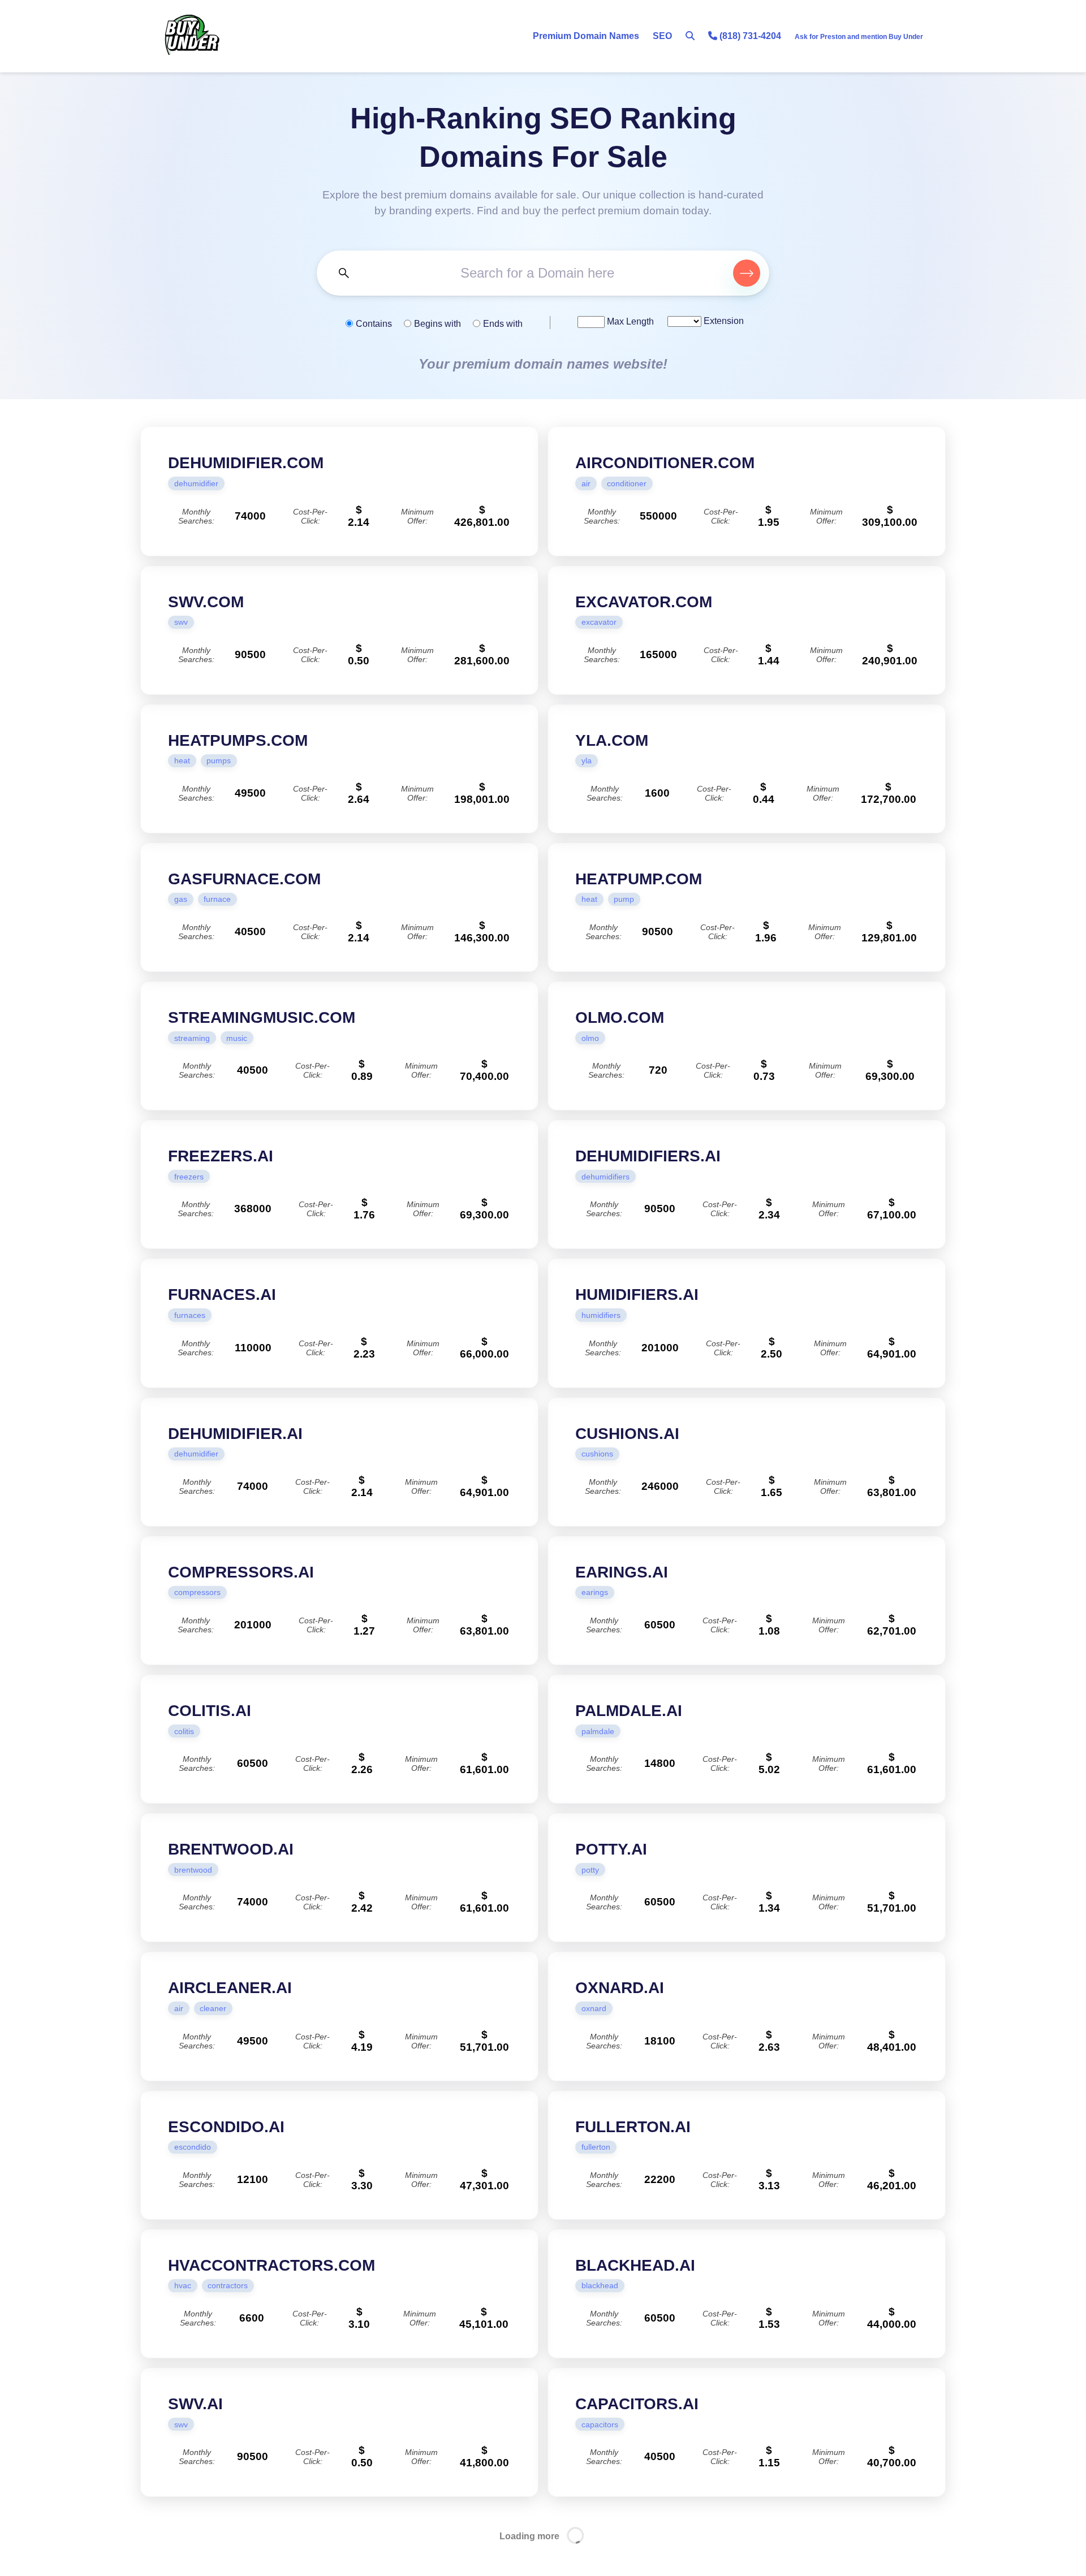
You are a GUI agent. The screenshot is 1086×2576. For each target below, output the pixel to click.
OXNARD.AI (620, 1988)
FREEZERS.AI (221, 1156)
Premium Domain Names (586, 36)
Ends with (503, 324)
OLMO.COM (620, 1017)
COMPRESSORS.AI (241, 1572)
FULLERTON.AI (633, 2127)
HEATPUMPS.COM (238, 740)
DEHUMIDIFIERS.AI (648, 1156)
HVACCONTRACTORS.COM (271, 2265)
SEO (662, 36)
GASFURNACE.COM (244, 879)
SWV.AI (195, 2404)
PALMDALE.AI (629, 1711)
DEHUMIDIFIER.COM (246, 463)
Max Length (629, 321)
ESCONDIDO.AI (226, 2127)
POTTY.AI (611, 1849)
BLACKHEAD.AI (635, 2265)
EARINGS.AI (622, 1572)
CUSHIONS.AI (627, 1434)
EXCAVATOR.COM (644, 602)
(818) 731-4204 (749, 36)
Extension (723, 321)
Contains (374, 324)
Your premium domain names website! (543, 364)
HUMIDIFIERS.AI (637, 1295)
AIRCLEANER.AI (230, 1988)
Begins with (438, 324)
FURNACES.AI (222, 1295)
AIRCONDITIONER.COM (665, 463)
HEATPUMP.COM (639, 879)
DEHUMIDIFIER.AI (235, 1434)
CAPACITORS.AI (637, 2404)
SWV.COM (206, 602)
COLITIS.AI (210, 1711)
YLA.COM (612, 740)
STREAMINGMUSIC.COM (262, 1017)
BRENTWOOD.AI (231, 1849)
